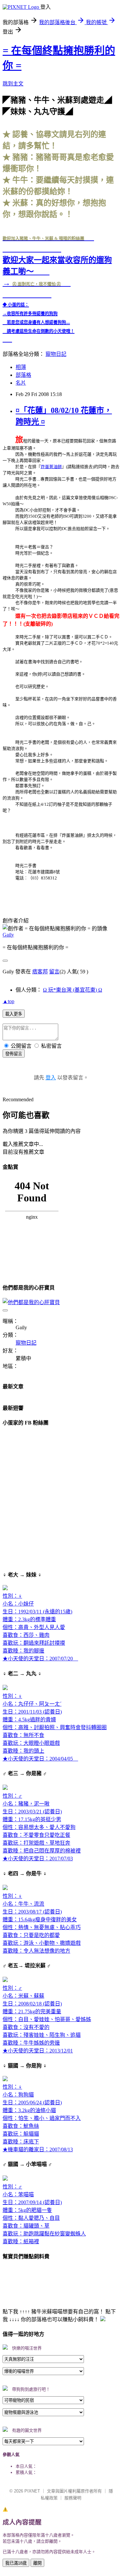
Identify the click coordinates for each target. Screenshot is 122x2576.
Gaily (8, 935)
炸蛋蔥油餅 (51, 467)
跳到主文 (13, 84)
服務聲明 (73, 2498)
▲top (8, 1001)
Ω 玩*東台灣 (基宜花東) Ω (73, 990)
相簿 (21, 367)
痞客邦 (40, 972)
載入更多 (14, 1014)
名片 (21, 383)
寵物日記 (56, 354)
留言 (54, 972)
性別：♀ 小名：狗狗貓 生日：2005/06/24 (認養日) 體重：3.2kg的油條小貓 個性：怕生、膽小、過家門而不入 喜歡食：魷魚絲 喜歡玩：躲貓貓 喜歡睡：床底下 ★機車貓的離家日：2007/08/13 (42, 2118)
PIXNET (32, 2491)
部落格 (23, 375)
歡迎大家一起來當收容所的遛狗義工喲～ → (57, 261)
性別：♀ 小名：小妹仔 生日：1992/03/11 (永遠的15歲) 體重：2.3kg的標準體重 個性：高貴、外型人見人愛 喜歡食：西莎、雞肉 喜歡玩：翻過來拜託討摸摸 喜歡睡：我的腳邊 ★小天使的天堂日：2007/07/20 (40, 1627)
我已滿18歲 (16, 2563)
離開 (37, 2563)
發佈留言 (14, 1054)
